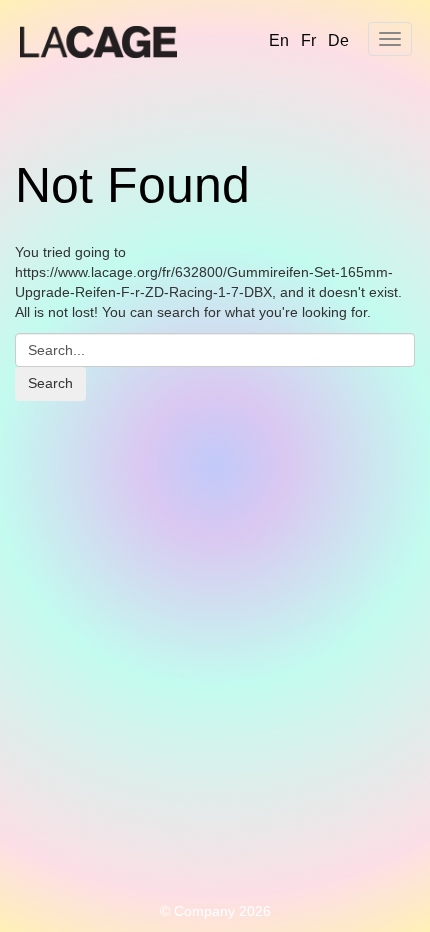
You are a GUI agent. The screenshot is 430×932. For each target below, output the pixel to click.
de (338, 40)
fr (308, 40)
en (279, 40)
